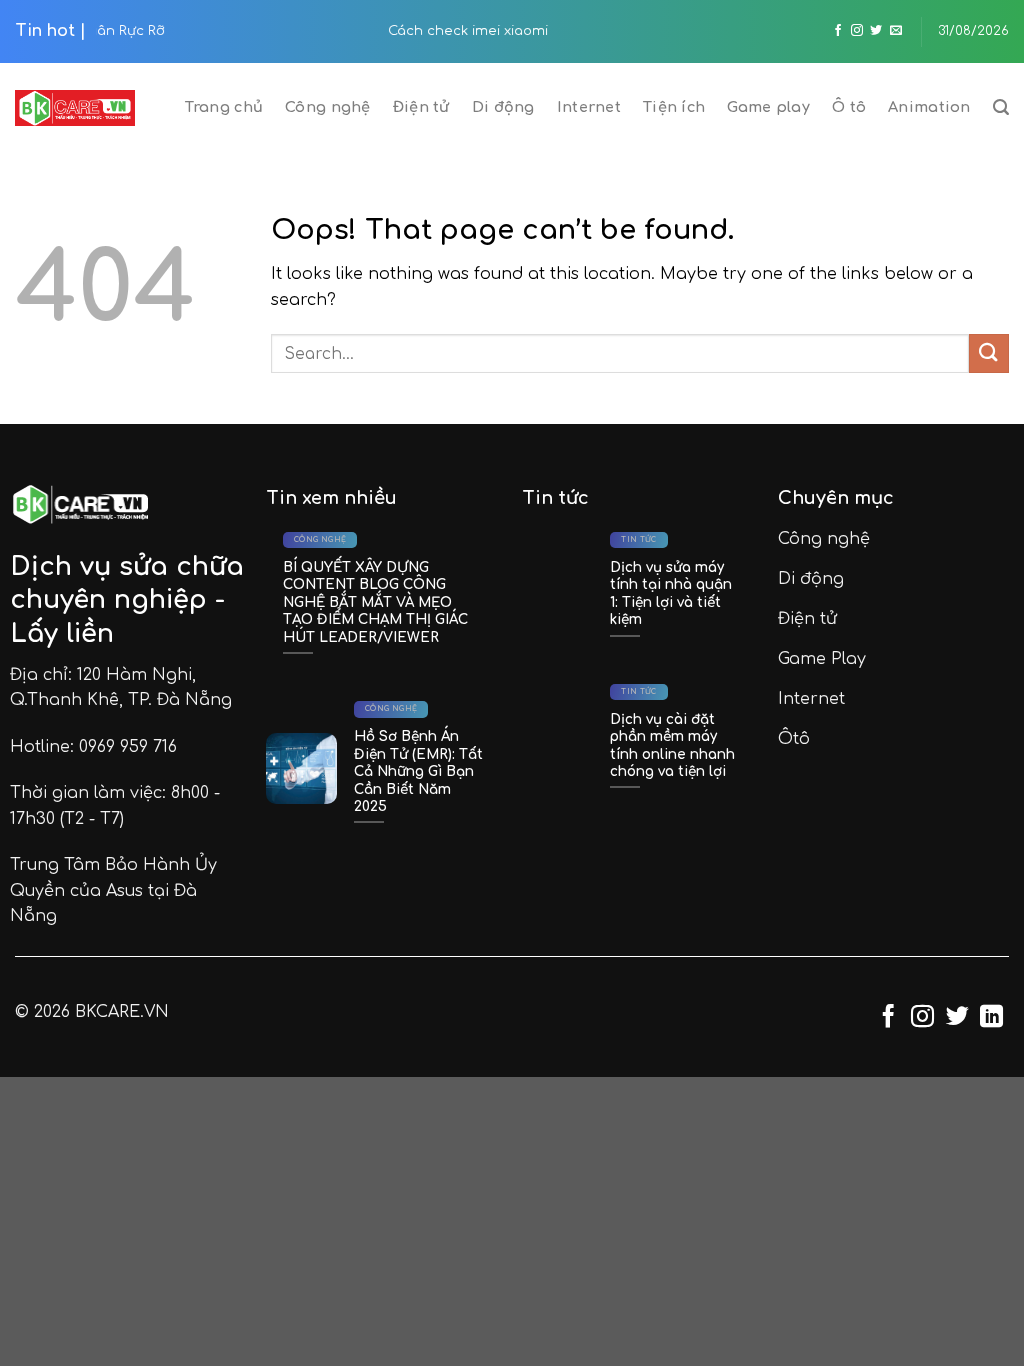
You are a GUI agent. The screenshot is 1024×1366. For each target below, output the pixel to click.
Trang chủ (224, 107)
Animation (929, 107)
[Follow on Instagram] (857, 31)
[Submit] (989, 353)
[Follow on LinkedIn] (991, 1018)
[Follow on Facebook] (838, 31)
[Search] (1001, 107)
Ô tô (849, 107)
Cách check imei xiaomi (196, 31)
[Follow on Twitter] (876, 31)
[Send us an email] (896, 31)
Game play (768, 107)
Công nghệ (328, 107)
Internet (589, 107)
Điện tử (421, 107)
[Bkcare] (75, 108)
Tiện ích (674, 107)
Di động (503, 107)
